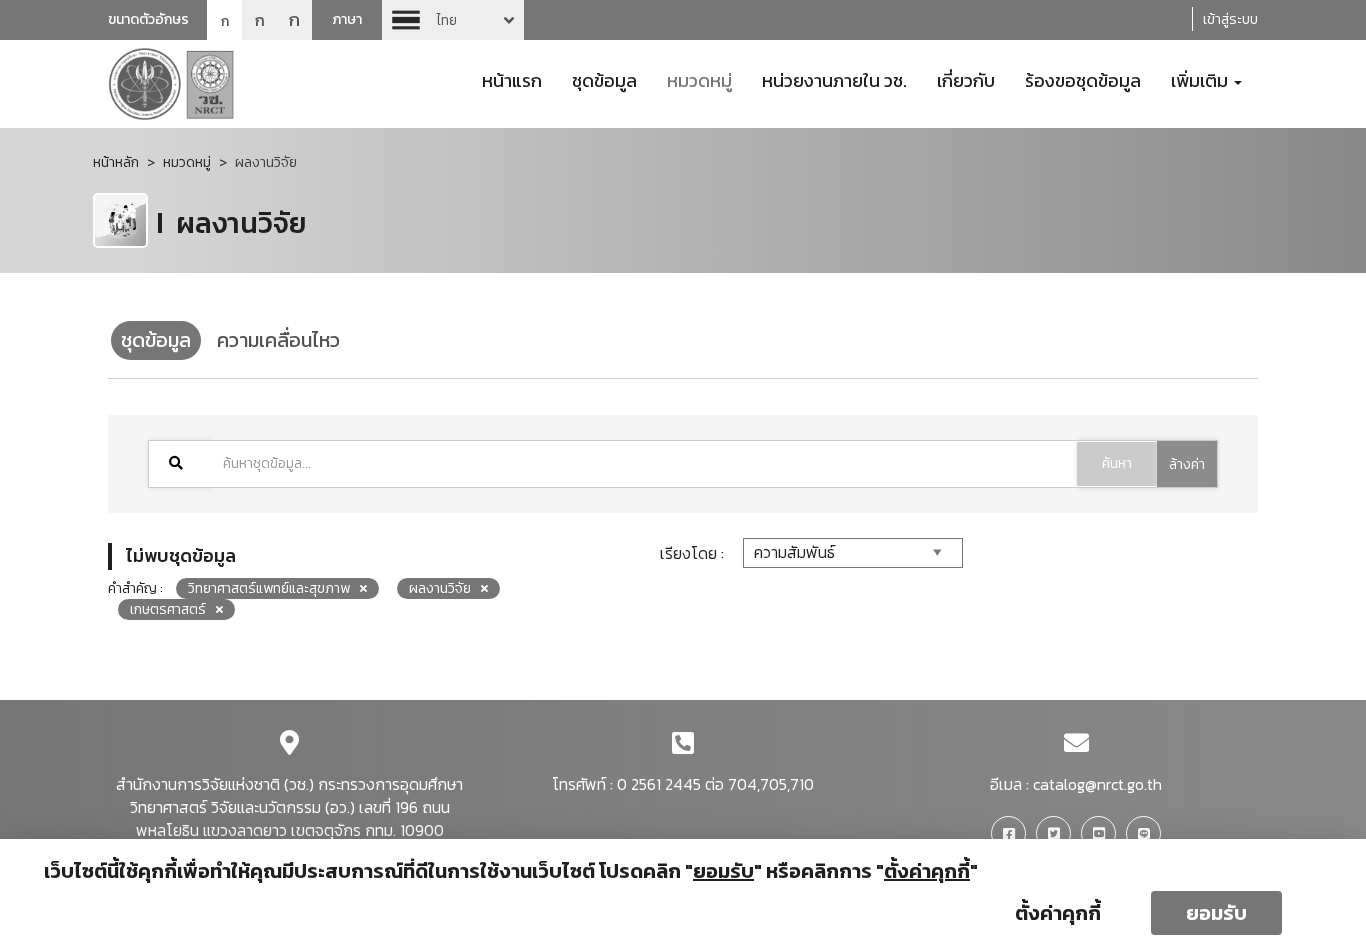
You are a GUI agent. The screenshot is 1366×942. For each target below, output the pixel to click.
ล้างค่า (1187, 464)
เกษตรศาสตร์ (168, 609)
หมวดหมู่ (699, 79)
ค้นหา (1117, 463)
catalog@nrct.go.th (1097, 784)
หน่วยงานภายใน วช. (834, 79)
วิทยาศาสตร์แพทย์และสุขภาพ (269, 588)
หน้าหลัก (116, 162)
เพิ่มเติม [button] (1201, 79)
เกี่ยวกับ (966, 79)
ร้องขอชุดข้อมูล (1083, 79)
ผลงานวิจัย (440, 588)
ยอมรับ (1216, 913)
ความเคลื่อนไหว (278, 340)
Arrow (453, 20)
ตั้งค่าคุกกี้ (1058, 913)
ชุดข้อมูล (604, 79)
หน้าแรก (512, 79)
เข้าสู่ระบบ (1230, 19)
